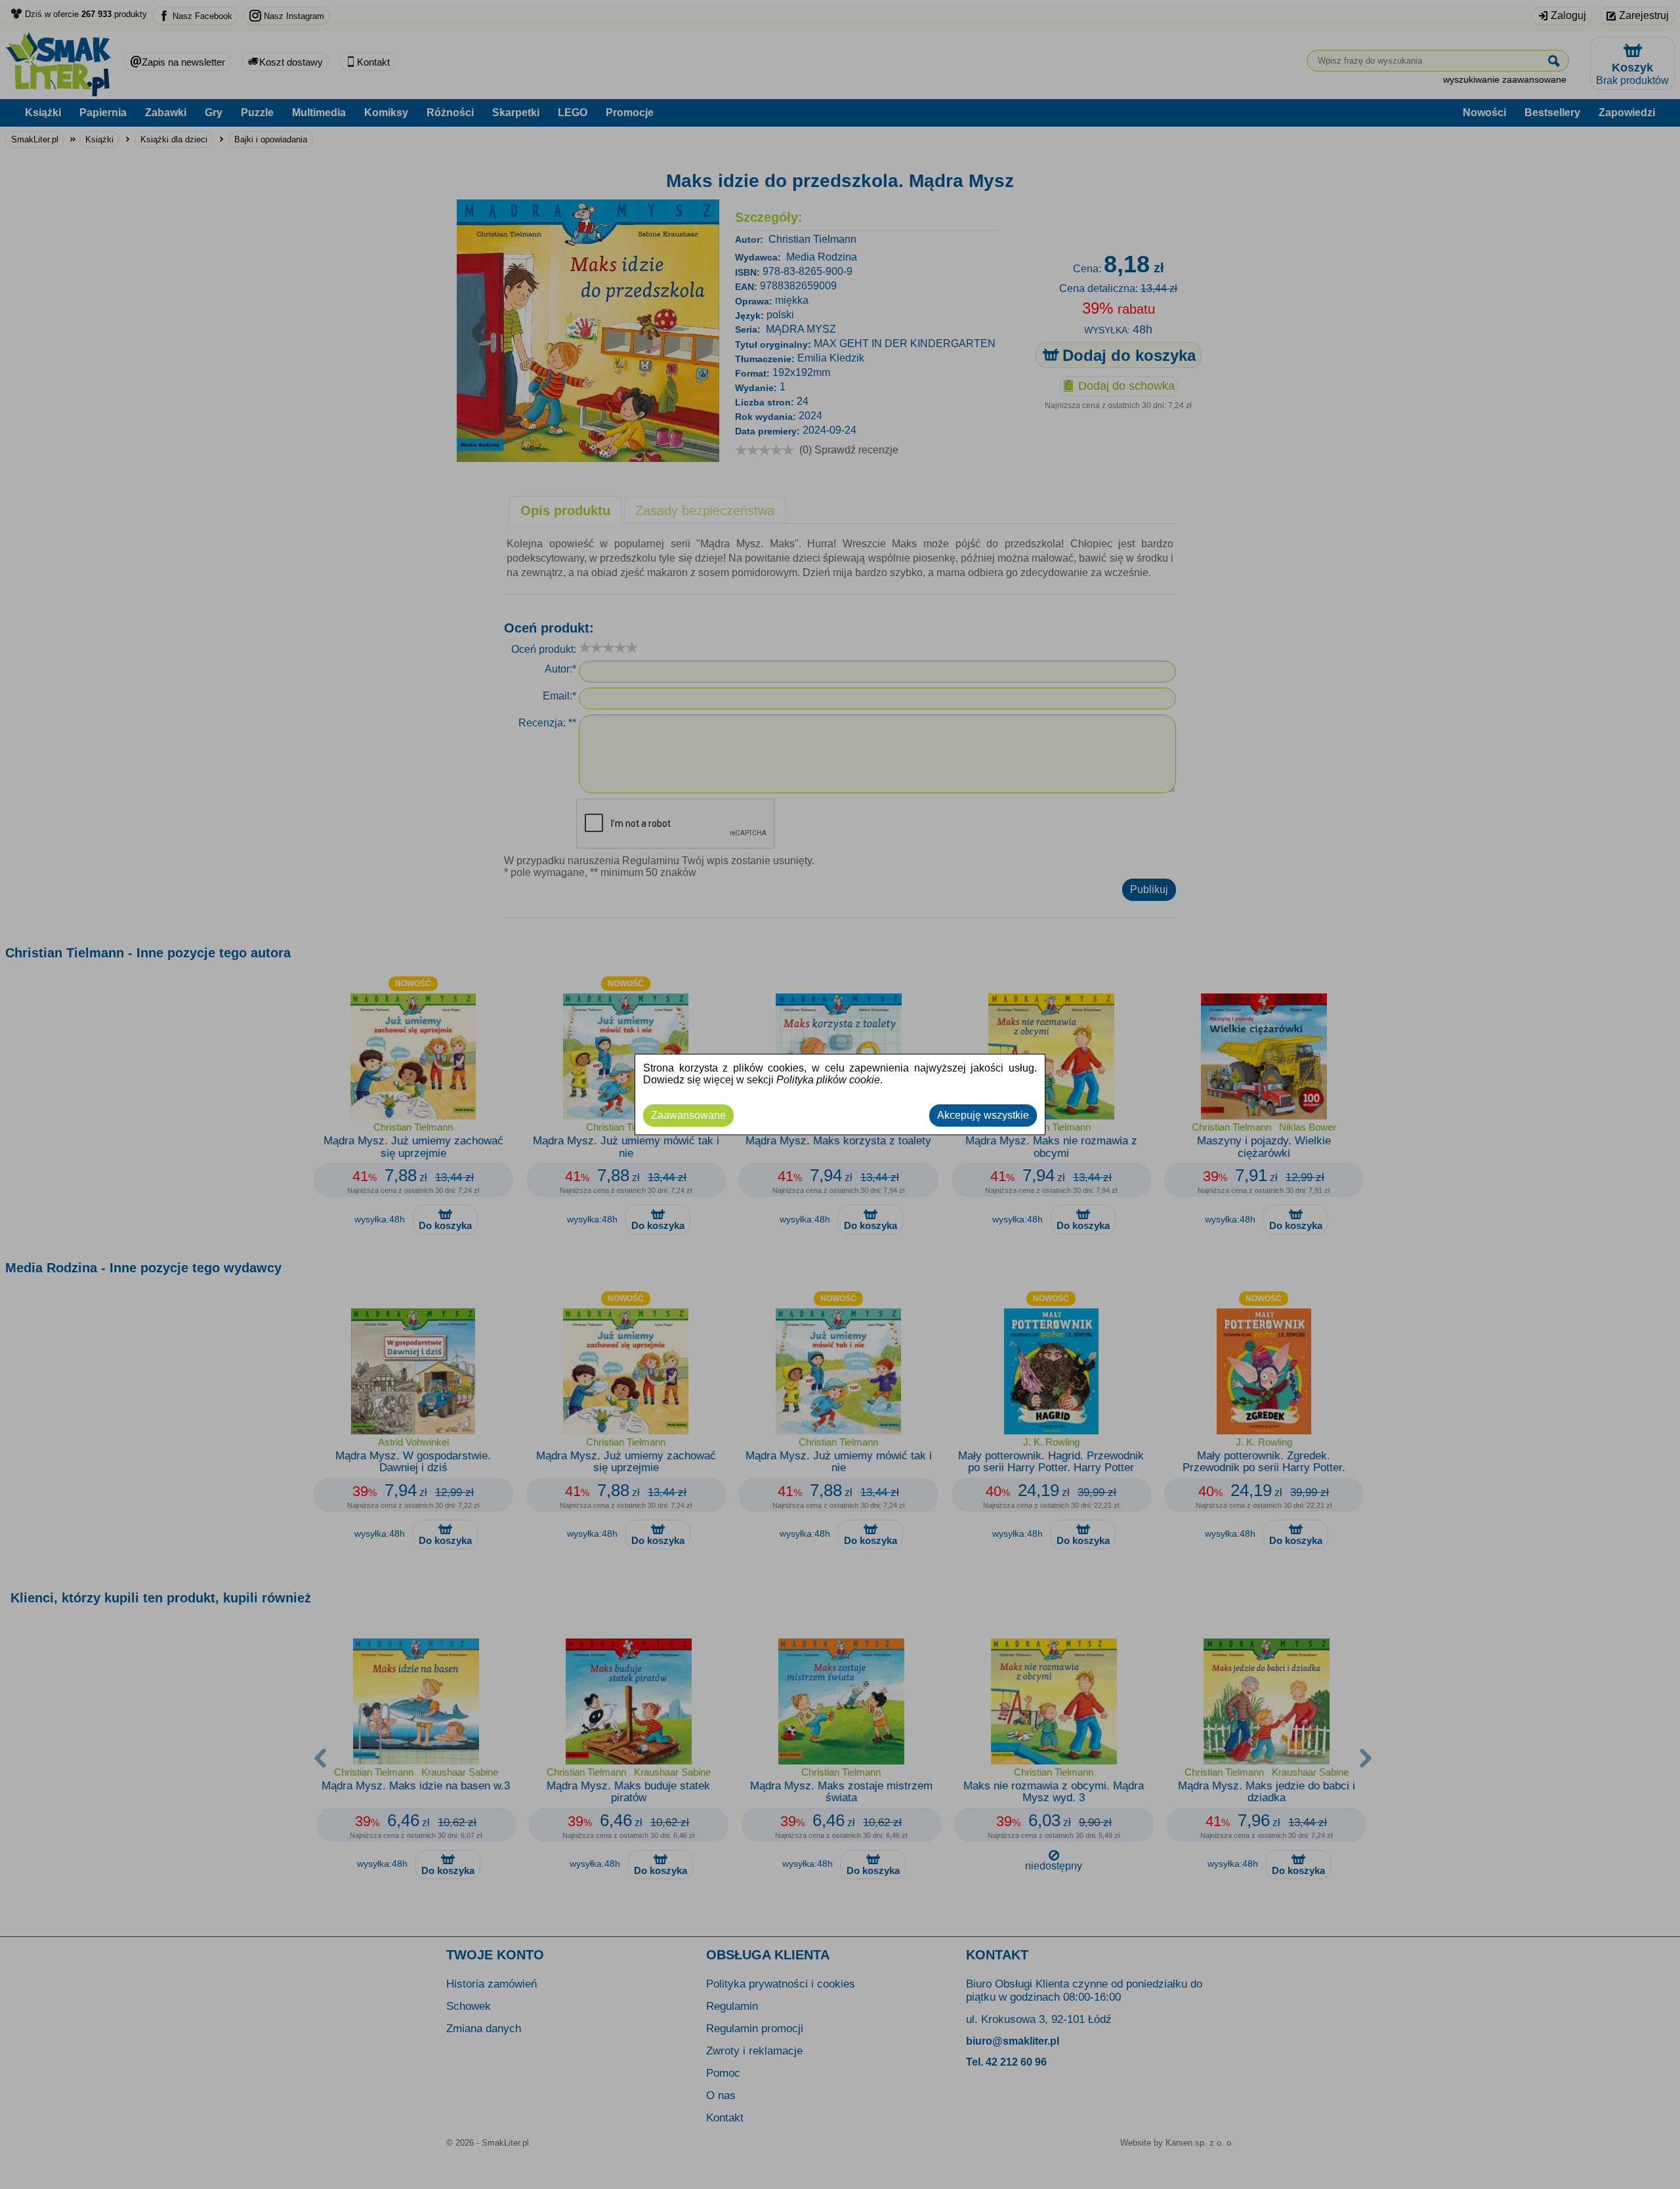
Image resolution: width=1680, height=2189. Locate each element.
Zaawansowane (688, 1115)
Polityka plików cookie (828, 1080)
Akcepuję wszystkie (983, 1115)
